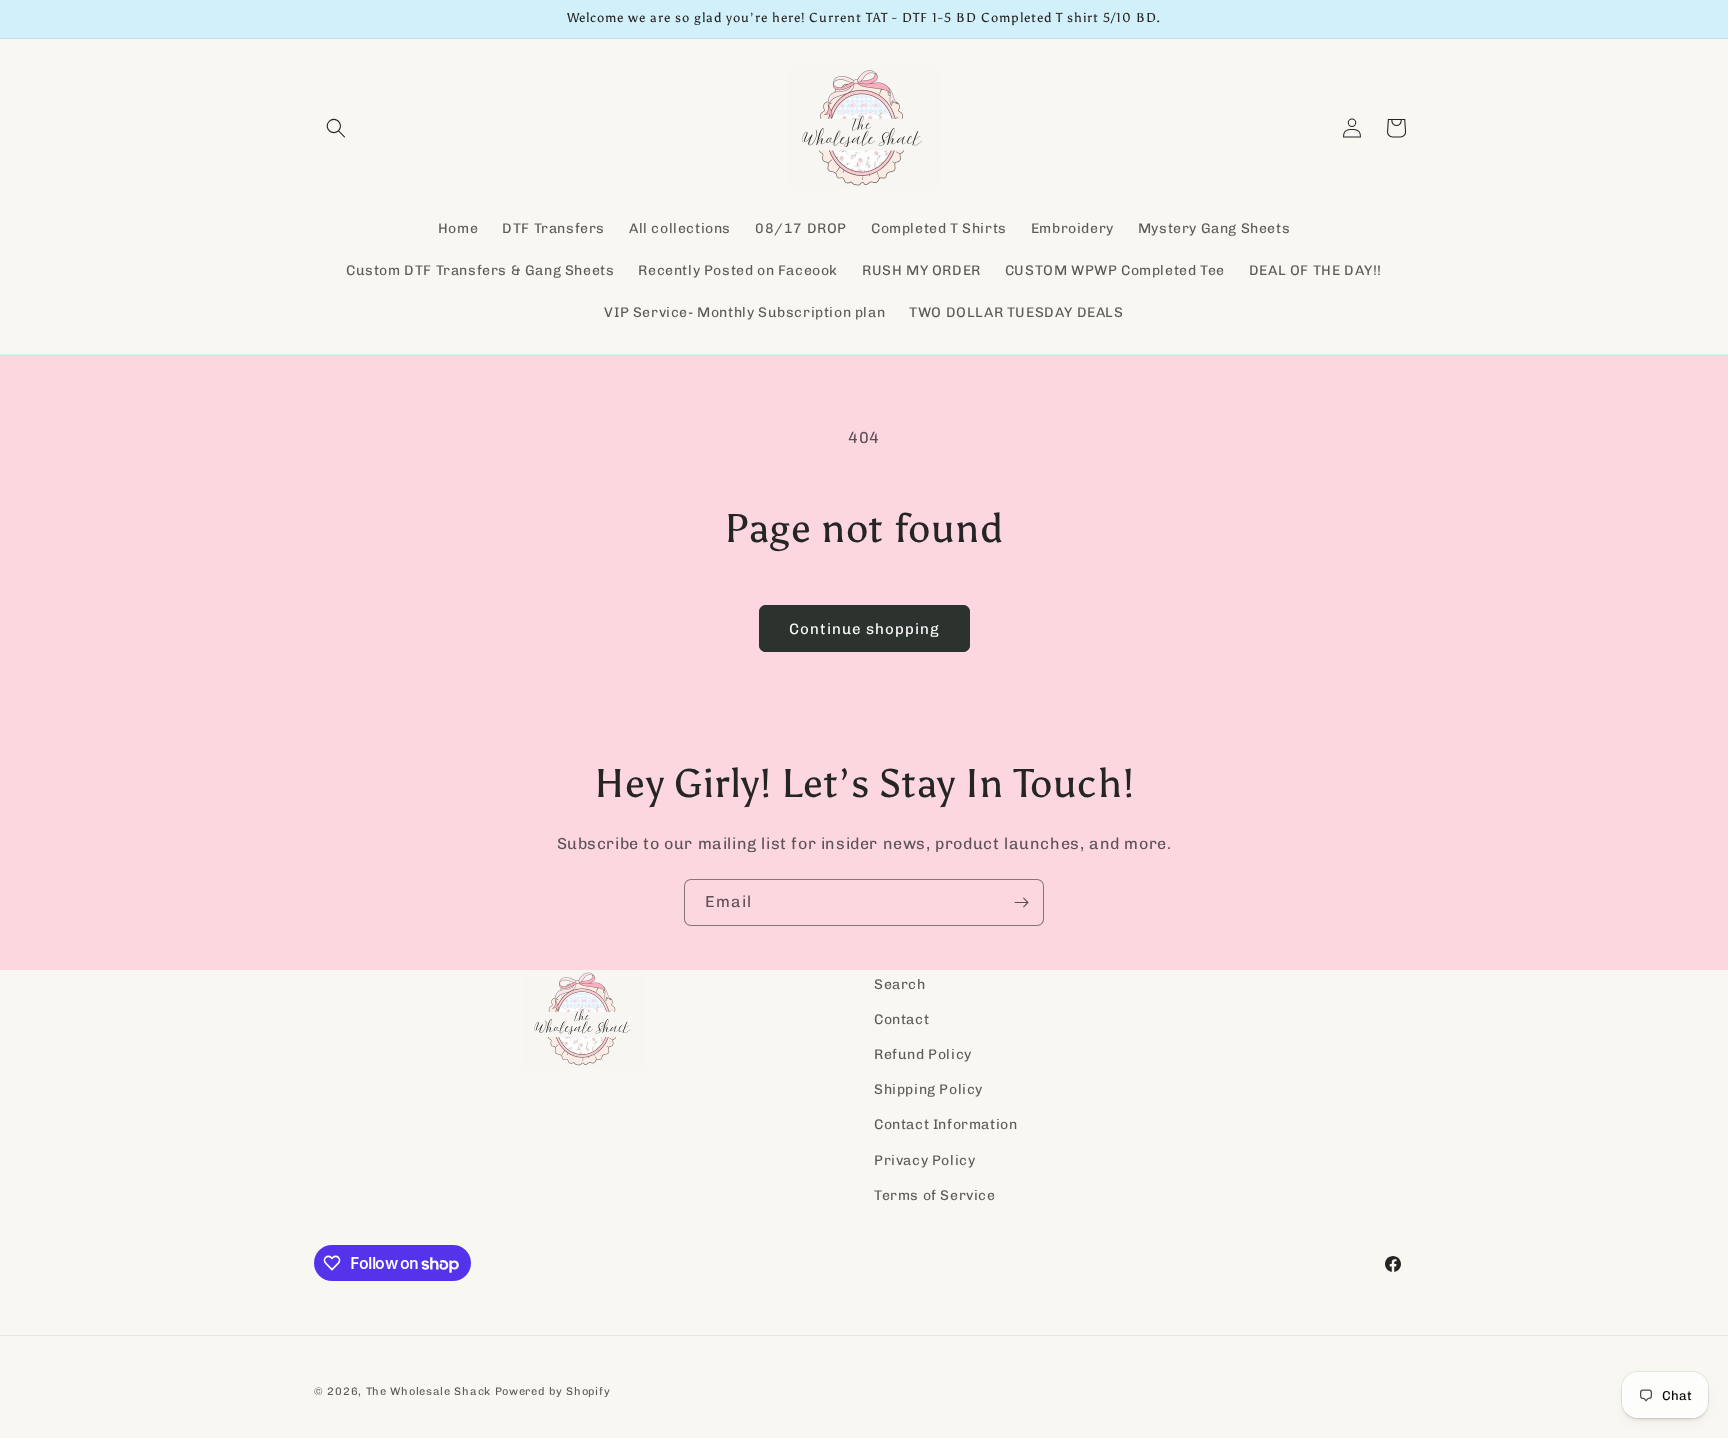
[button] (336, 128)
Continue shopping (864, 629)
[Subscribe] (1021, 902)
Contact (901, 1019)
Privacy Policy (924, 1160)
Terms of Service (935, 1195)
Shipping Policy (928, 1090)
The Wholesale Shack (428, 1391)
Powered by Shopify (553, 1391)
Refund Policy (923, 1054)
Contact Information (945, 1125)
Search (900, 984)
